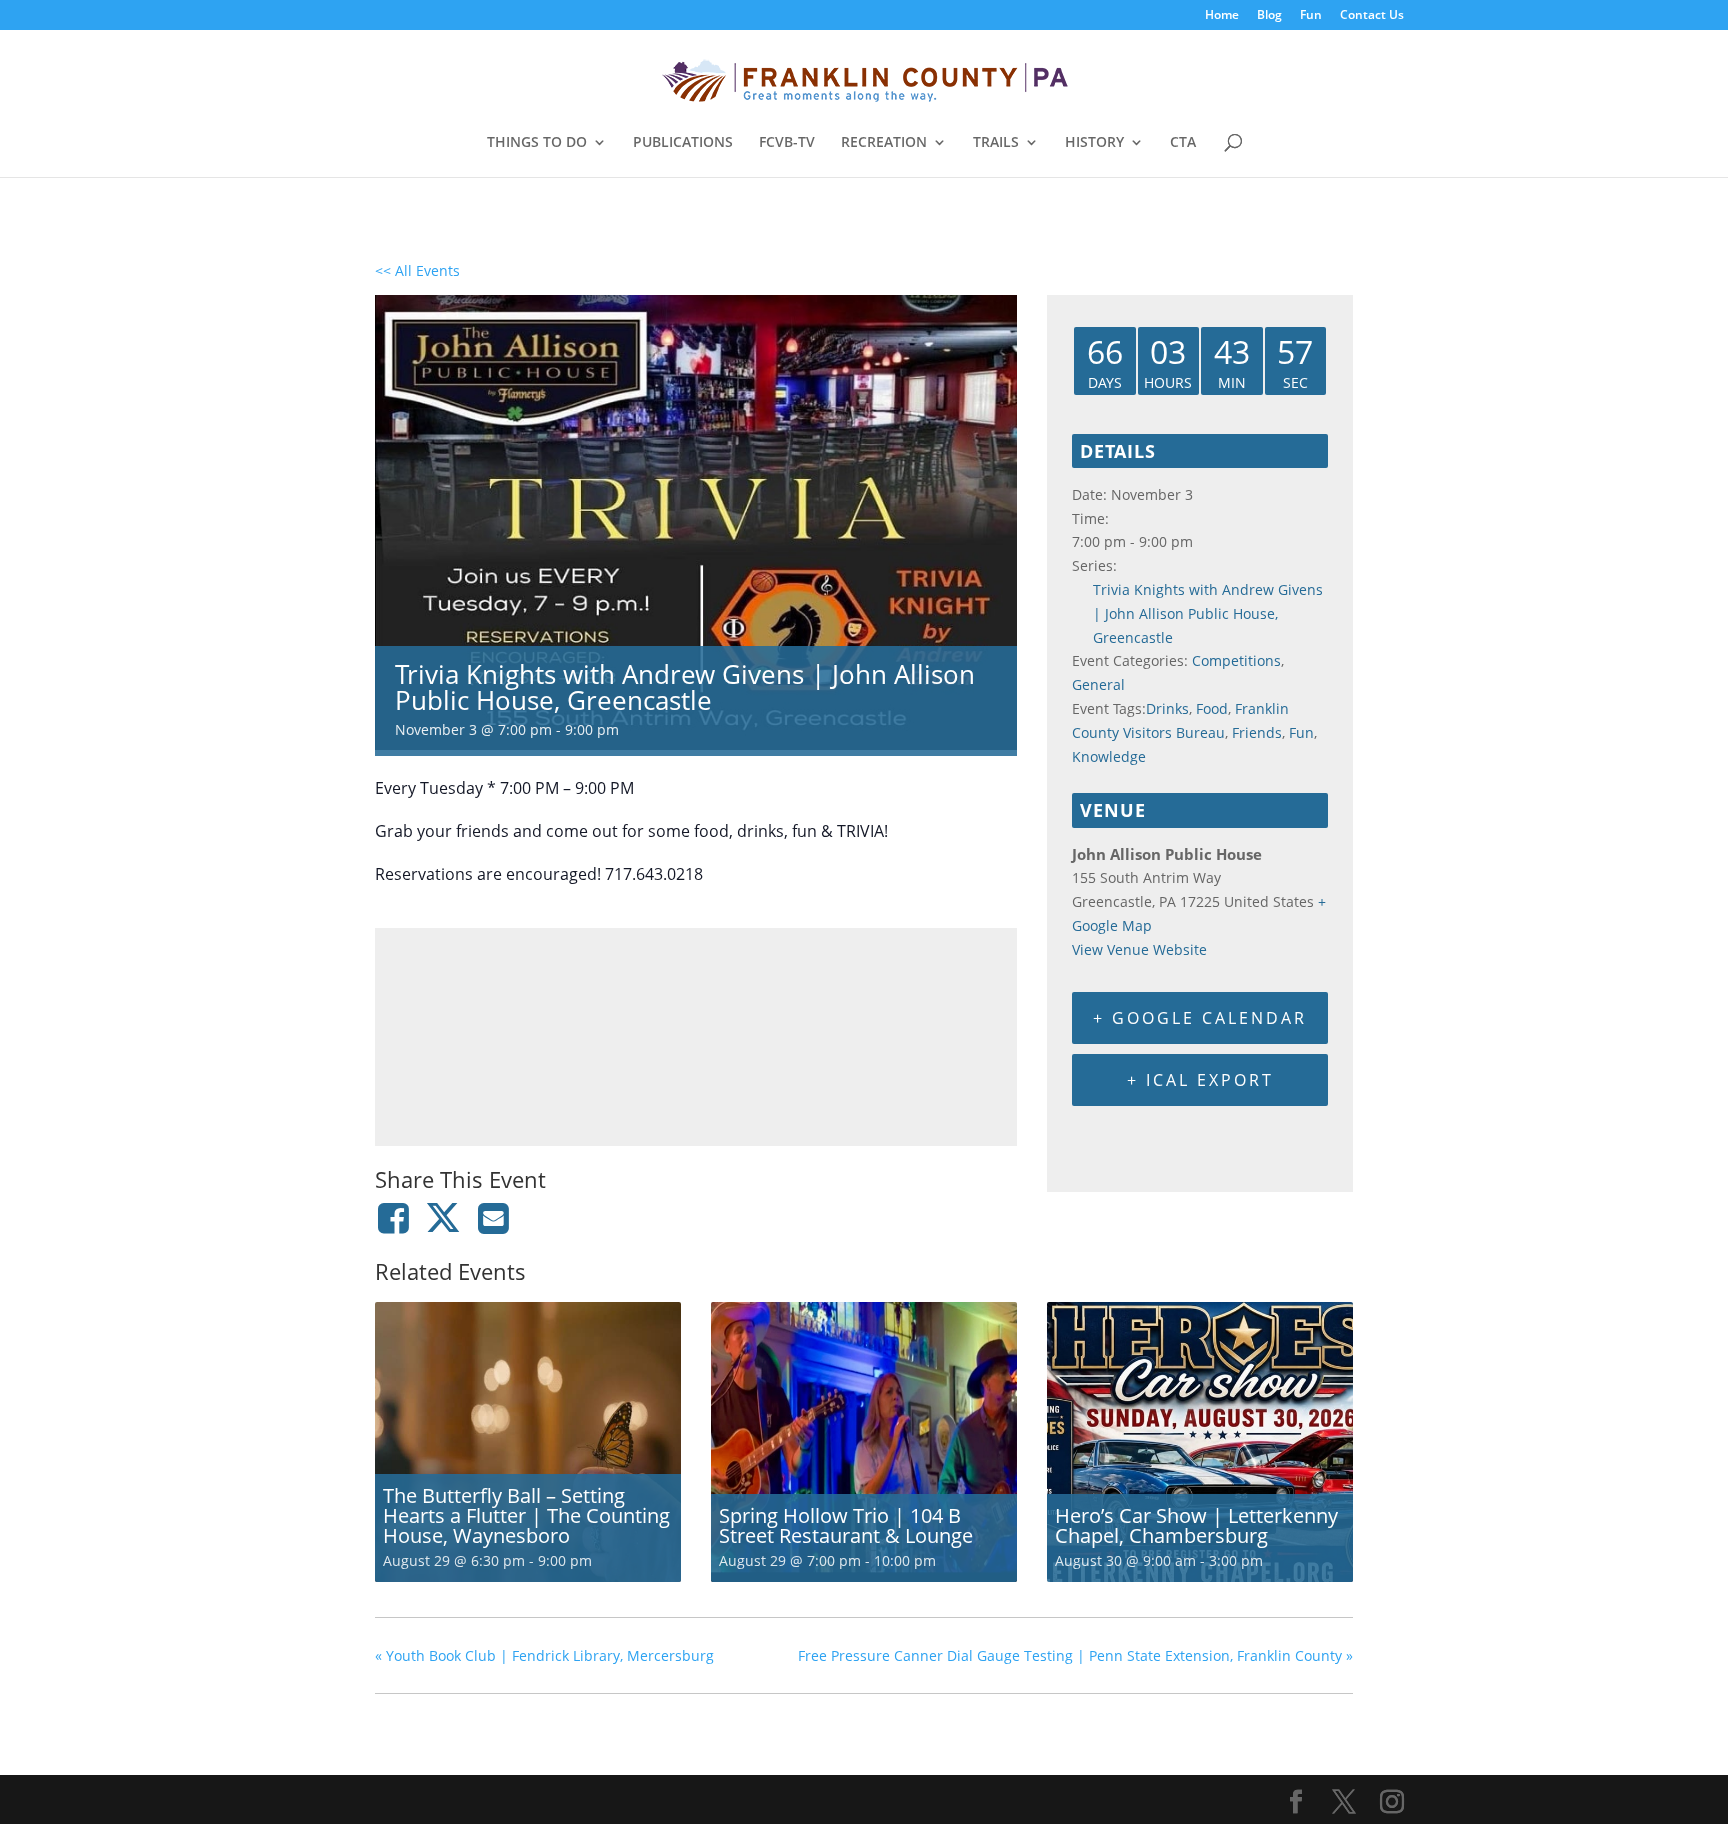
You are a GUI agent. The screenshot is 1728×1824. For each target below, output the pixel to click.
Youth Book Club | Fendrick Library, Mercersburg (544, 1655)
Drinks (1167, 708)
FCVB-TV (787, 143)
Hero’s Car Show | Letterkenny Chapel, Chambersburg (1196, 1525)
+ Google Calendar (1200, 1018)
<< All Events (417, 270)
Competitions (1236, 660)
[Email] (494, 1218)
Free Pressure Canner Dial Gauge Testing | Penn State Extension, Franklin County (1075, 1655)
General (1098, 684)
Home (1222, 16)
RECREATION (884, 143)
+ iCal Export (1200, 1080)
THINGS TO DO (537, 143)
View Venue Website (1139, 949)
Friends (1257, 732)
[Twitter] (443, 1218)
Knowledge (1109, 756)
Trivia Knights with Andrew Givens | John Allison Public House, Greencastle (1208, 613)
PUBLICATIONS (683, 143)
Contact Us (1372, 16)
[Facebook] (396, 1218)
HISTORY (1094, 143)
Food (1212, 708)
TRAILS (996, 143)
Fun (1311, 16)
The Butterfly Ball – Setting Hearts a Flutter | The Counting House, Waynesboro (526, 1515)
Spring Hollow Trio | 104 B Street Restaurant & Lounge (846, 1525)
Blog (1269, 16)
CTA (1183, 143)
